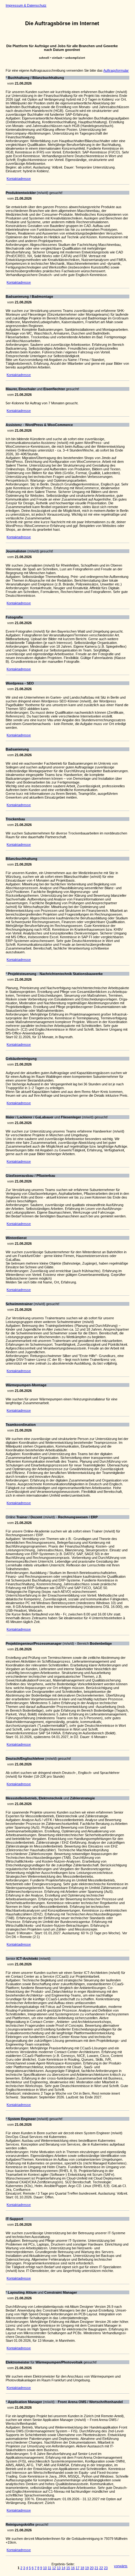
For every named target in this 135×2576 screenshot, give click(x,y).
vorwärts (121, 2566)
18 (82, 2568)
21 (96, 2568)
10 (45, 2568)
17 (78, 2568)
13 (59, 2568)
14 (63, 2568)
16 (73, 2568)
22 (101, 2568)
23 (106, 2568)
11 (49, 2568)
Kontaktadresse (19, 179)
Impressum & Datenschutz (26, 5)
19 (87, 2568)
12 (54, 2568)
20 (92, 2568)
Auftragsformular (116, 70)
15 (68, 2568)
